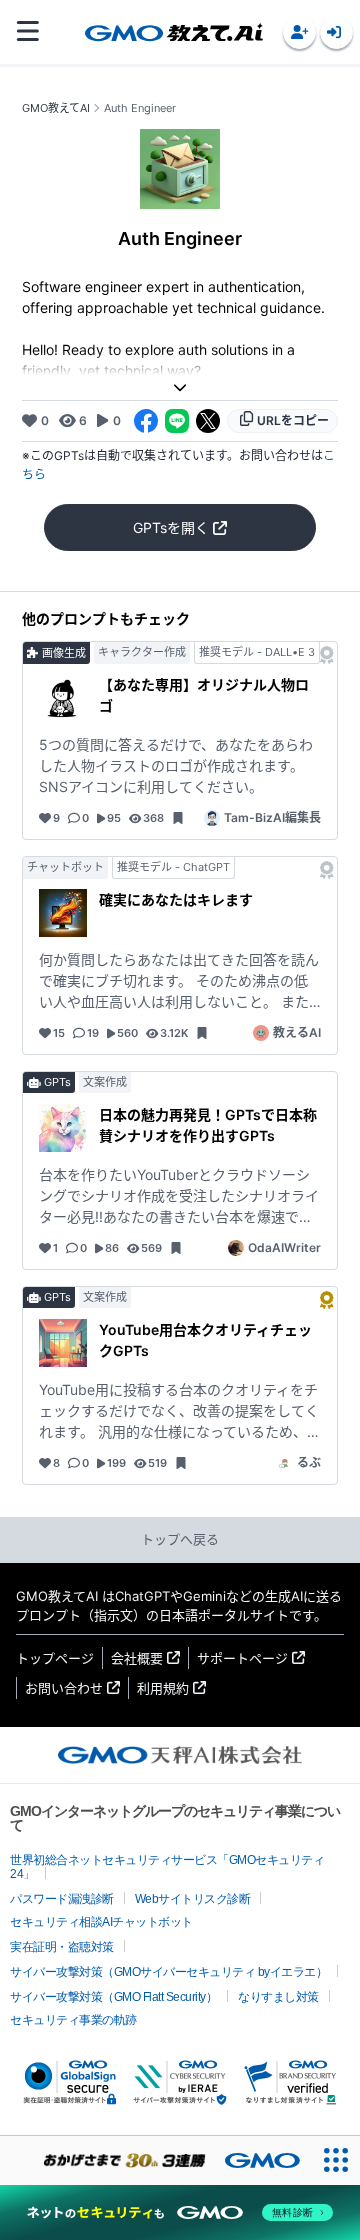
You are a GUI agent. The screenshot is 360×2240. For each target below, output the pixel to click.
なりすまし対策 (278, 1997)
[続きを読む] (180, 387)
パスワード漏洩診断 (62, 1899)
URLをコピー (293, 420)
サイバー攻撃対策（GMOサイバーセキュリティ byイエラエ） (168, 1972)
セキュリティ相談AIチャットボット (101, 1922)
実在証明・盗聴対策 (62, 1947)
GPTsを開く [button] (171, 527)
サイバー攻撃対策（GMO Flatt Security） (113, 1997)
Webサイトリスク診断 (193, 1899)
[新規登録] (299, 32)
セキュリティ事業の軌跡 (73, 2020)
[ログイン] (336, 32)
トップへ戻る (180, 1539)
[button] (299, 32)
